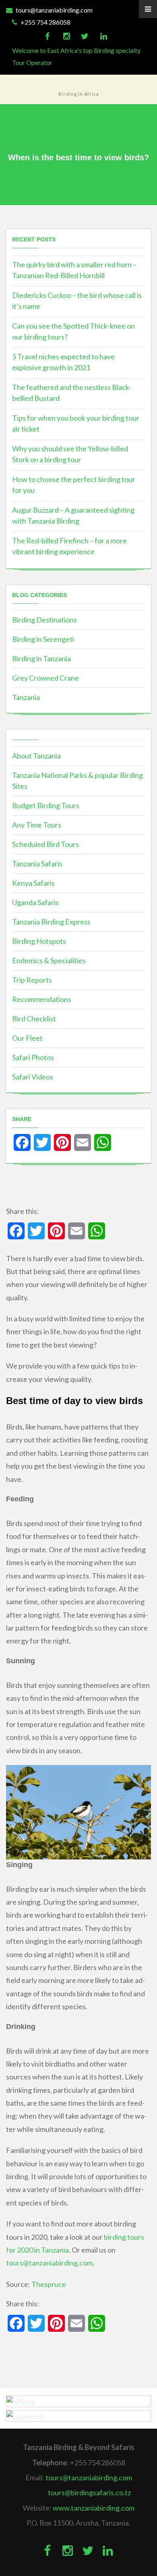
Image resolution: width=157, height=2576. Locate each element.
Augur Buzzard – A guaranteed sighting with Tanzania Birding (73, 515)
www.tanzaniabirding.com (94, 2508)
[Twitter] (85, 36)
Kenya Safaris (33, 883)
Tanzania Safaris (37, 864)
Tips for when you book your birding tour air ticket (76, 423)
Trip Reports (32, 980)
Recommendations (42, 999)
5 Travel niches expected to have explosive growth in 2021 (63, 362)
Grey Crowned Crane (45, 678)
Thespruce (49, 2284)
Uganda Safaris (35, 902)
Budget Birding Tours (46, 805)
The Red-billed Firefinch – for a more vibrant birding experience (69, 546)
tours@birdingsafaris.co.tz (89, 2492)
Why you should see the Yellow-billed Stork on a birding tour (70, 454)
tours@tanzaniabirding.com (54, 10)
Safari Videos (33, 1077)
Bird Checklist (34, 1019)
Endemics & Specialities (49, 960)
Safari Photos (33, 1057)
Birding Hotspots (39, 941)
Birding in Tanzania (41, 658)
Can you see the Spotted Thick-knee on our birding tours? (73, 331)
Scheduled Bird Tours (45, 844)
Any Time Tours (37, 825)
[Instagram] (66, 36)
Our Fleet (27, 1038)
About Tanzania (36, 756)
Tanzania (26, 697)
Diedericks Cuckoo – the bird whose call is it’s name (77, 301)
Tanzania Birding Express (51, 922)
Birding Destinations (44, 620)
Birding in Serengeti (43, 639)
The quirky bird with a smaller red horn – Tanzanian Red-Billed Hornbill (74, 270)
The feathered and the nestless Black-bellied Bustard (72, 393)
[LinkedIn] (104, 36)
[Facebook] (47, 36)
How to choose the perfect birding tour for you (74, 485)
